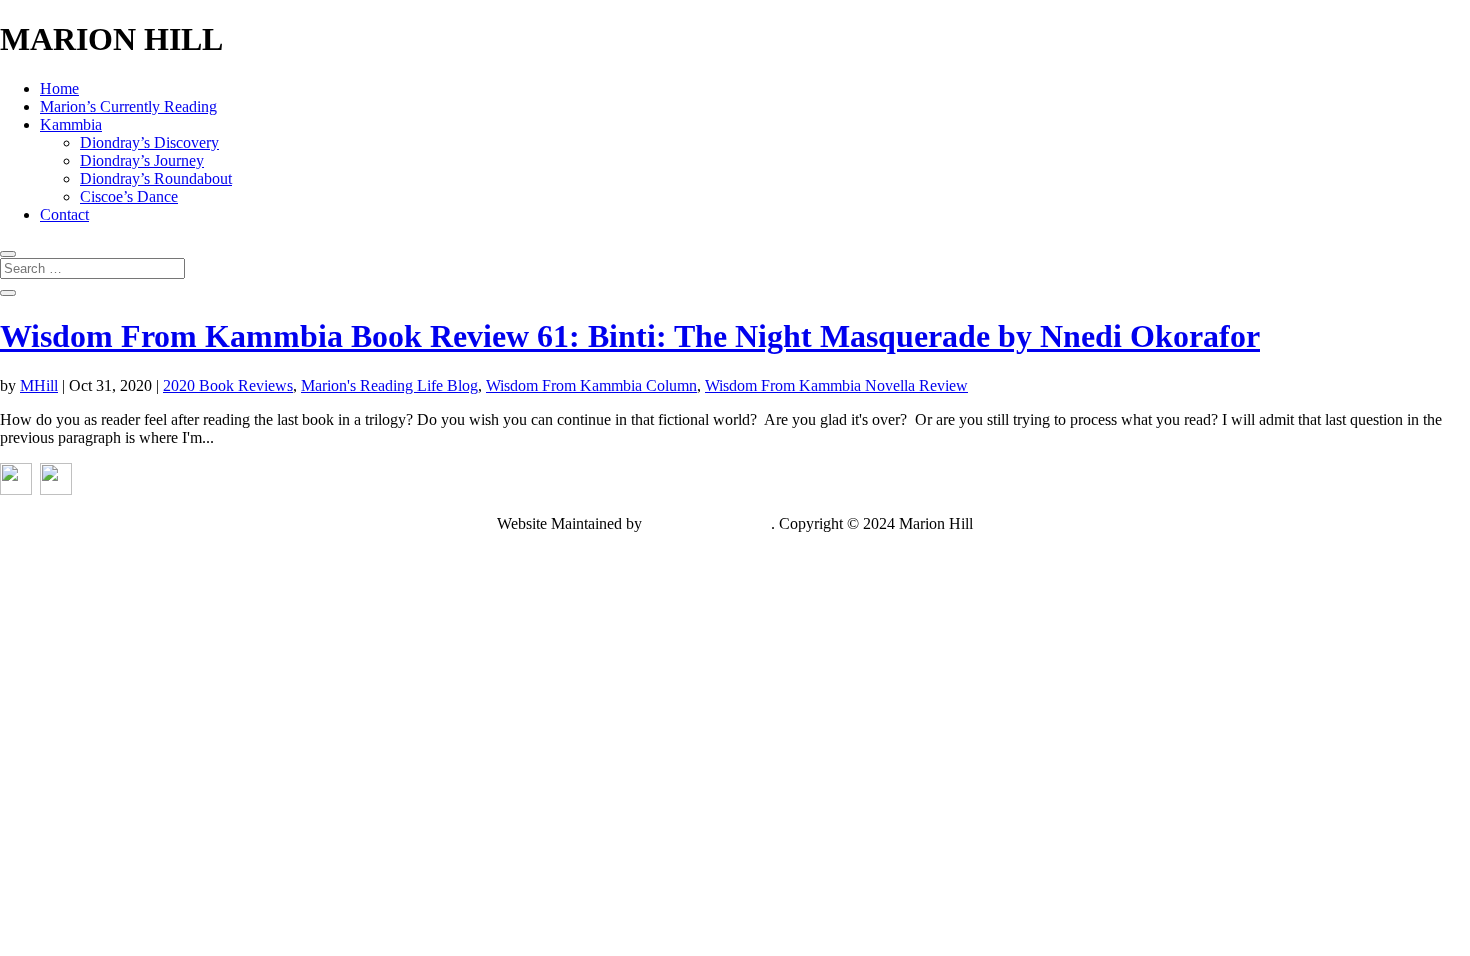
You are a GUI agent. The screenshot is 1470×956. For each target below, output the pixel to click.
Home (59, 88)
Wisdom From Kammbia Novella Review (836, 385)
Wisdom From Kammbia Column (591, 385)
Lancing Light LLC (708, 523)
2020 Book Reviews (228, 385)
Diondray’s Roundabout (156, 178)
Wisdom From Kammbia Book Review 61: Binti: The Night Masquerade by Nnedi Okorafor (630, 336)
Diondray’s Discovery (149, 142)
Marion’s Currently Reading (128, 106)
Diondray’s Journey (142, 160)
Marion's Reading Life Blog (389, 385)
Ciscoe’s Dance (129, 196)
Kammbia (71, 124)
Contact (64, 214)
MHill (39, 385)
